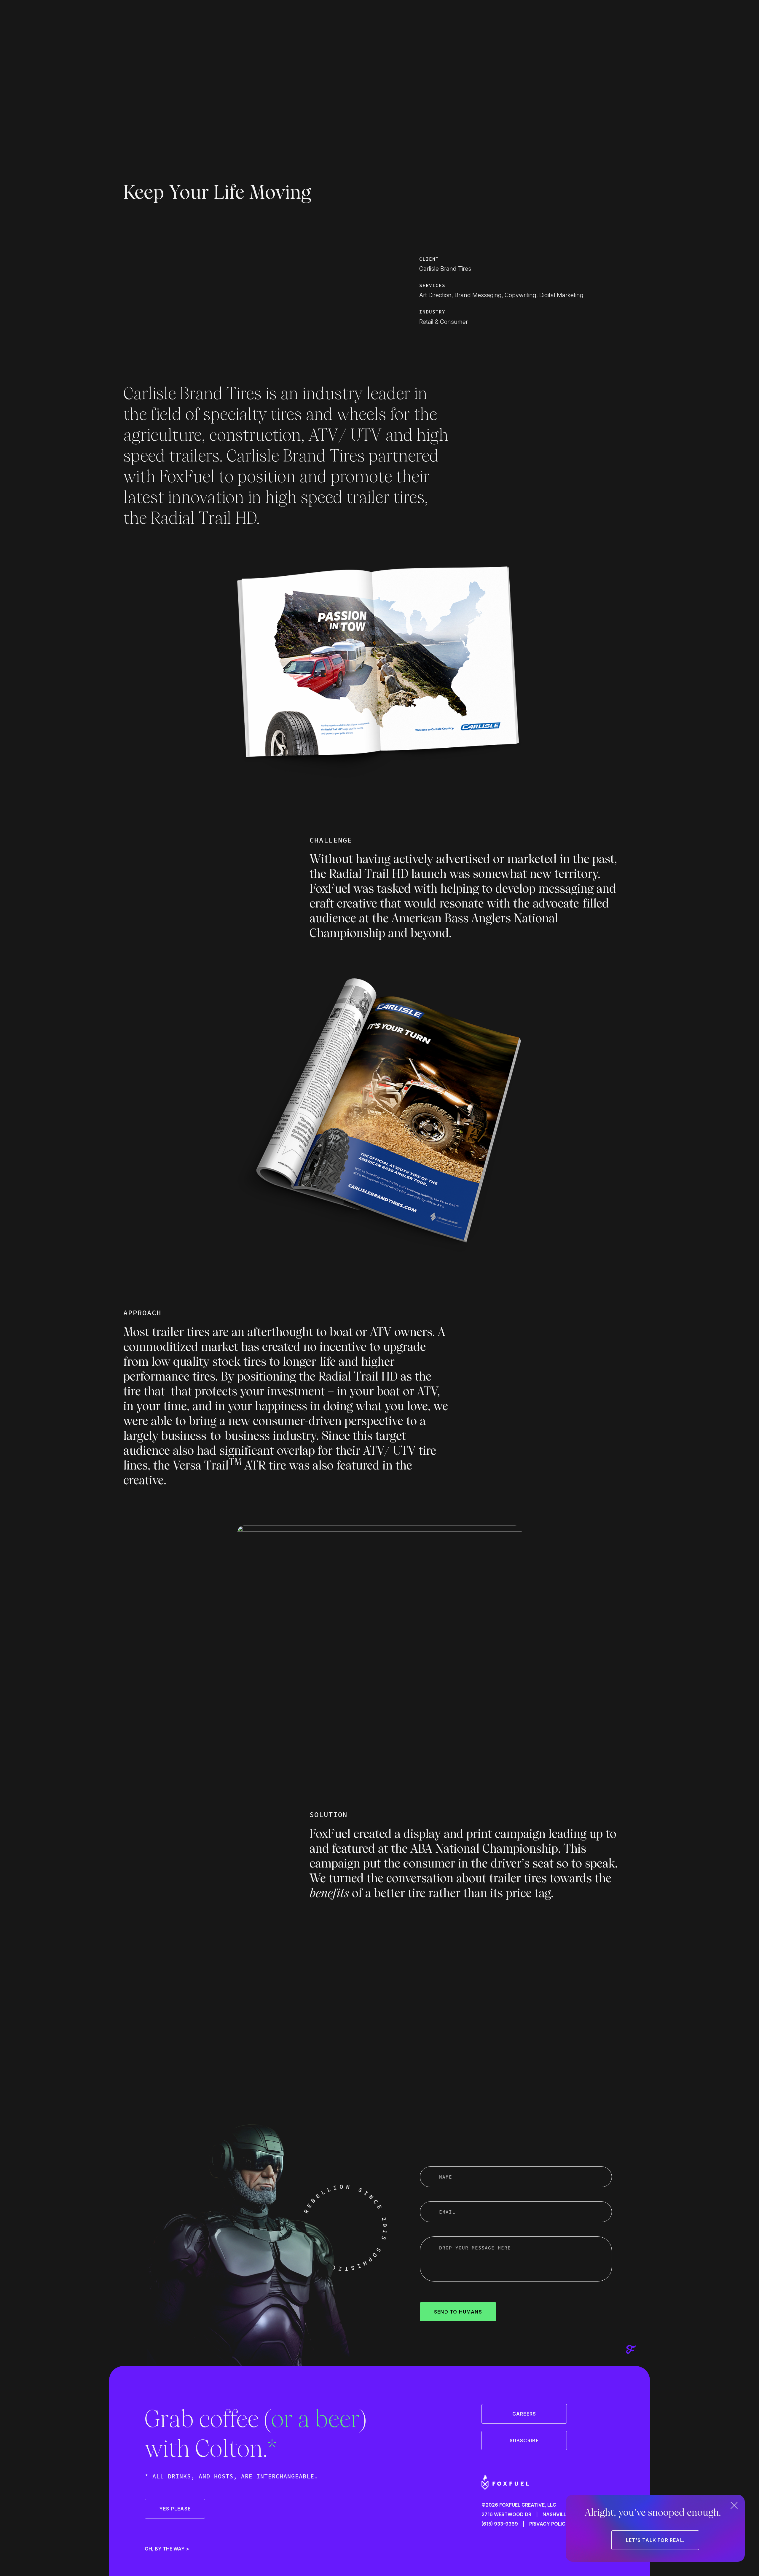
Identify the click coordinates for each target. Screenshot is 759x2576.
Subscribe (524, 2440)
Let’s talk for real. (655, 2540)
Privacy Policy (549, 2524)
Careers (524, 2414)
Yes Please (175, 2509)
